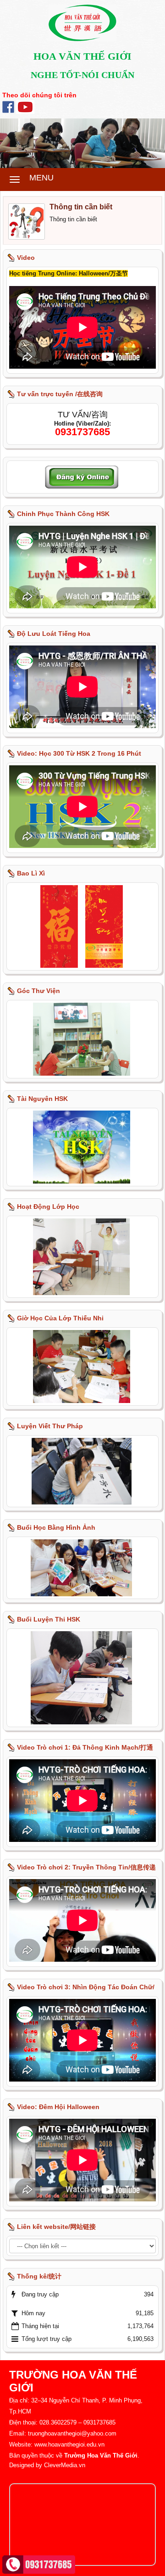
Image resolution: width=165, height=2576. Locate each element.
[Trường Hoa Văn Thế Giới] (82, 22)
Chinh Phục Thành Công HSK (63, 514)
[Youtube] (25, 106)
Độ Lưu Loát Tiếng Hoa (54, 634)
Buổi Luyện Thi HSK (49, 1619)
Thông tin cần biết (81, 207)
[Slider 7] (82, 143)
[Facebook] (8, 106)
